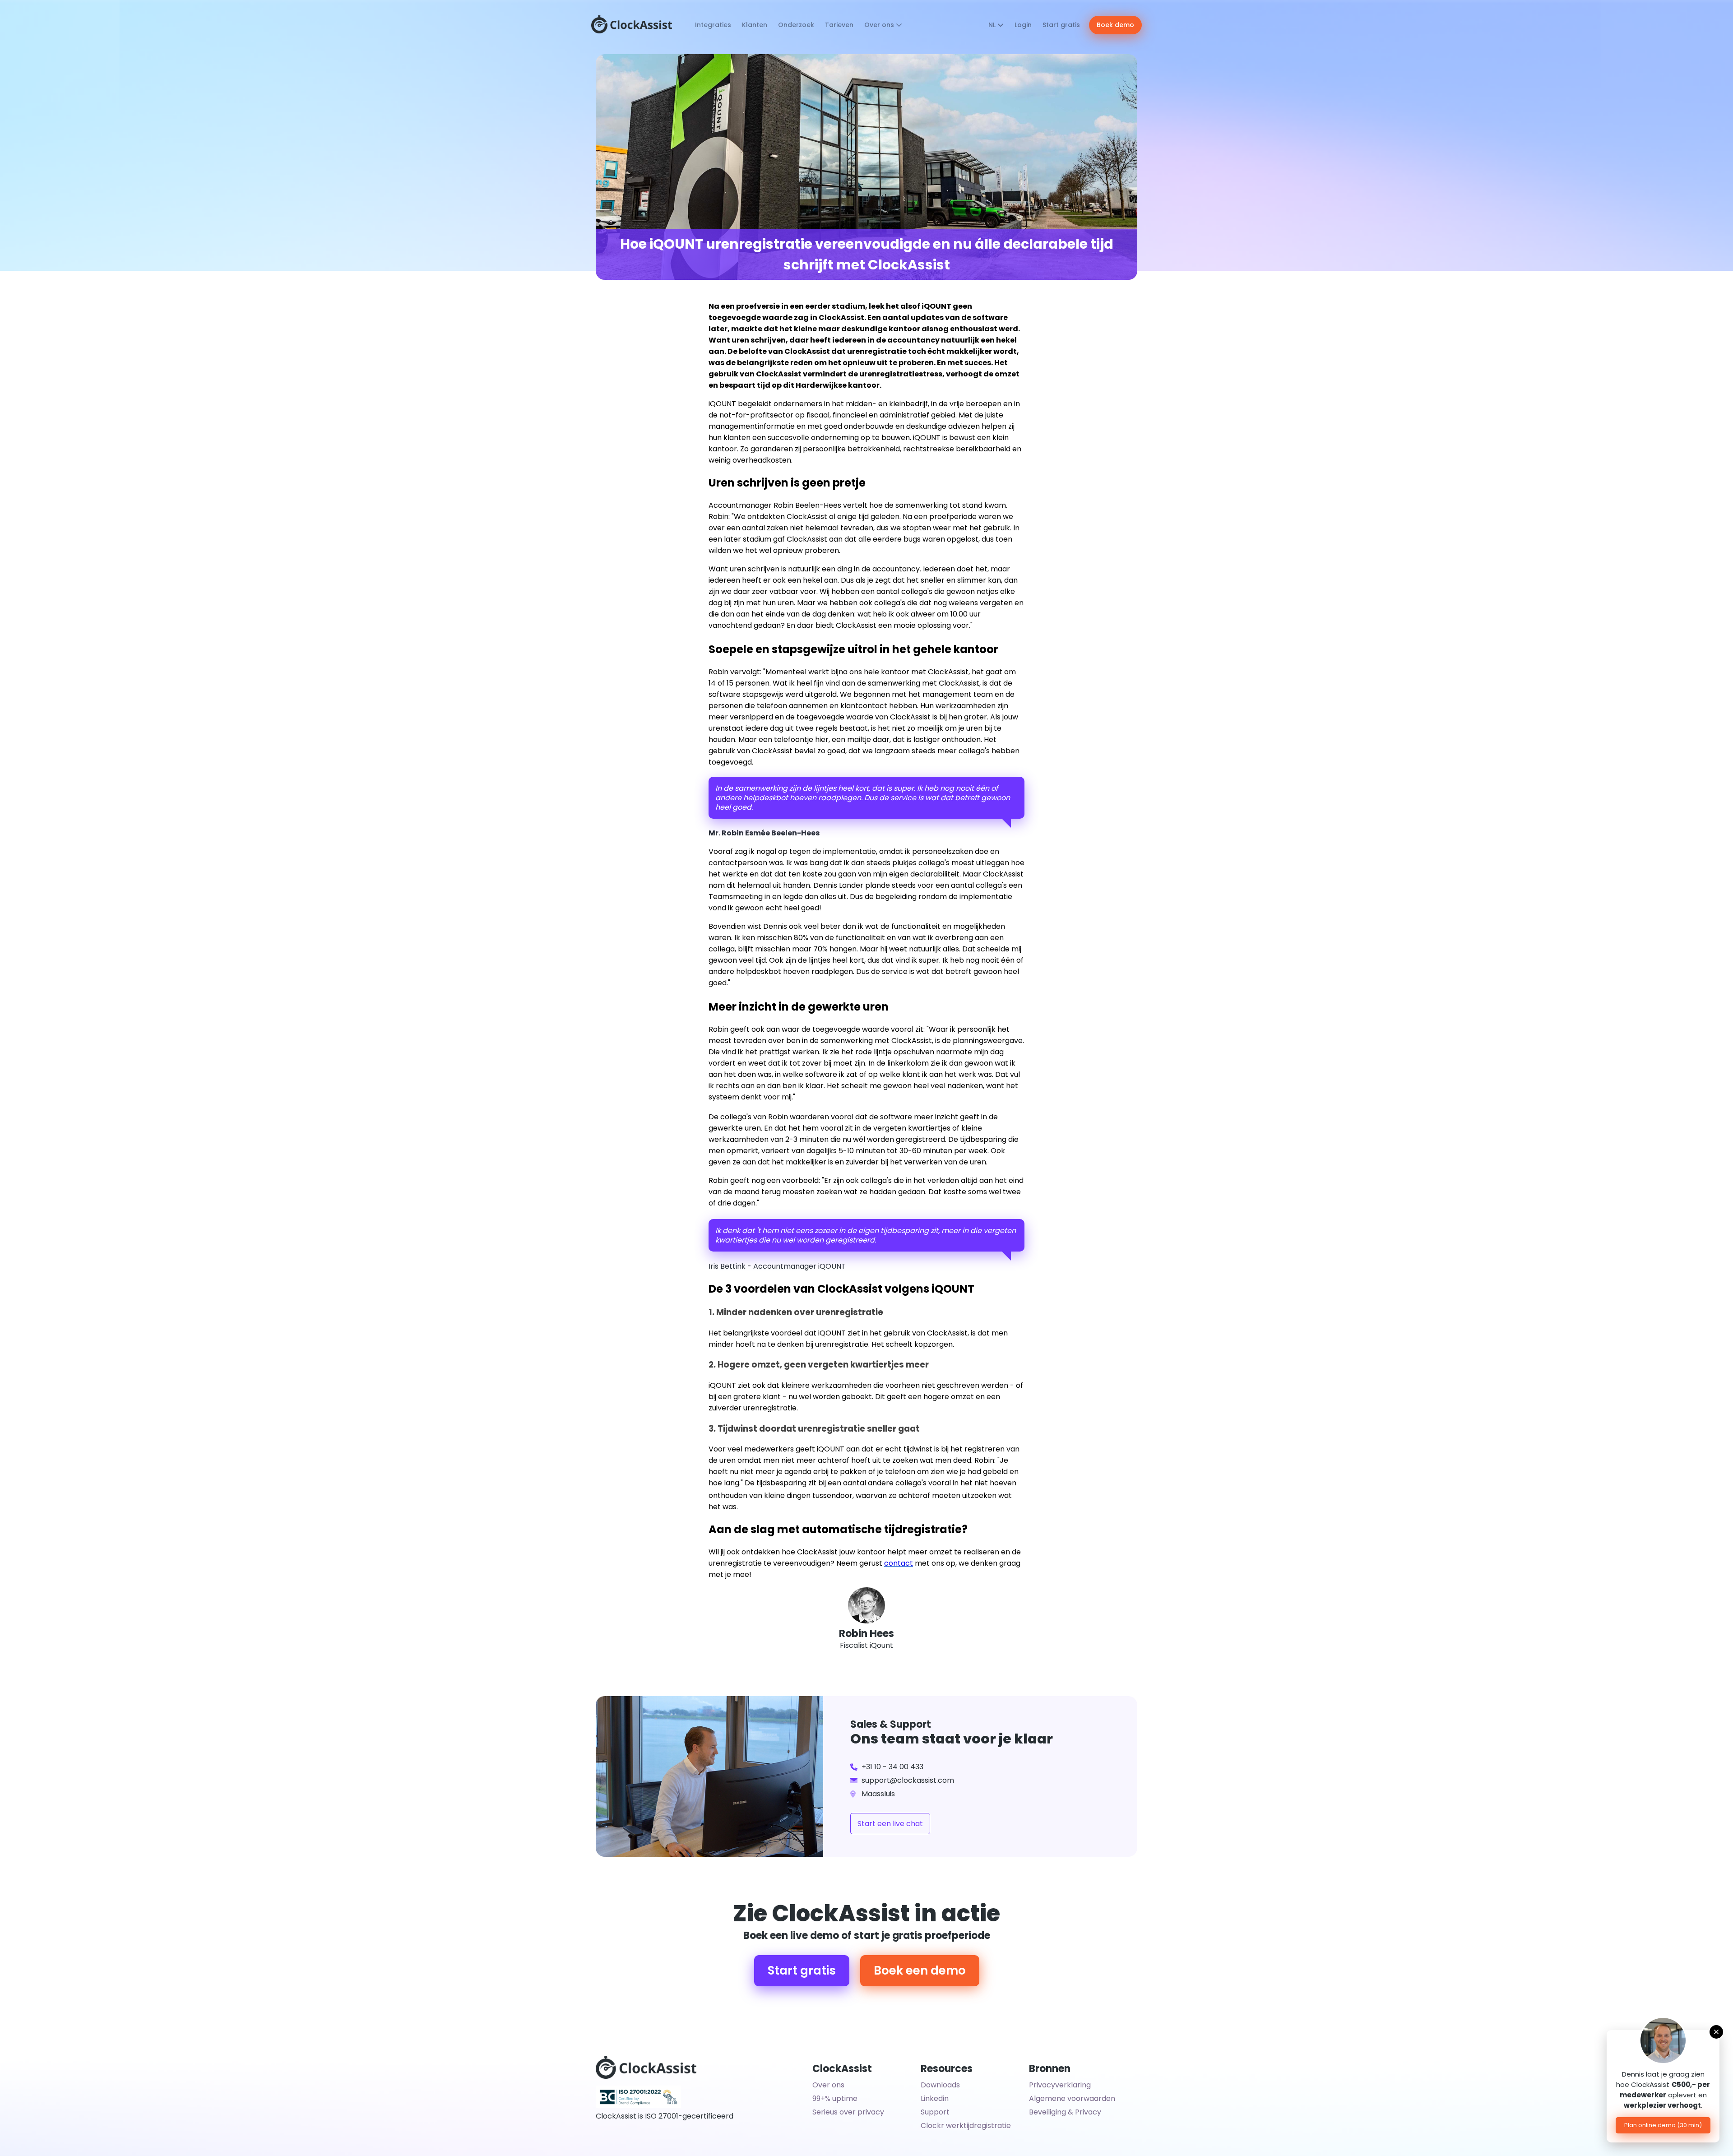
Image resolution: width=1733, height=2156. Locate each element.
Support (935, 2112)
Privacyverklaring (1060, 2085)
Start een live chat (890, 1824)
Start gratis (1061, 25)
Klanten (755, 25)
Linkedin (935, 2098)
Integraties (713, 25)
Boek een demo (920, 1971)
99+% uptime (835, 2098)
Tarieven (839, 25)
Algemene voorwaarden (1072, 2098)
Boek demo (1115, 25)
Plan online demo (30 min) (1663, 2125)
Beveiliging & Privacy (1065, 2112)
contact (899, 1563)
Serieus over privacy (848, 2112)
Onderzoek (796, 25)
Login (1023, 25)
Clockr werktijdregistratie (966, 2126)
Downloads (940, 2085)
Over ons (880, 25)
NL (993, 25)
